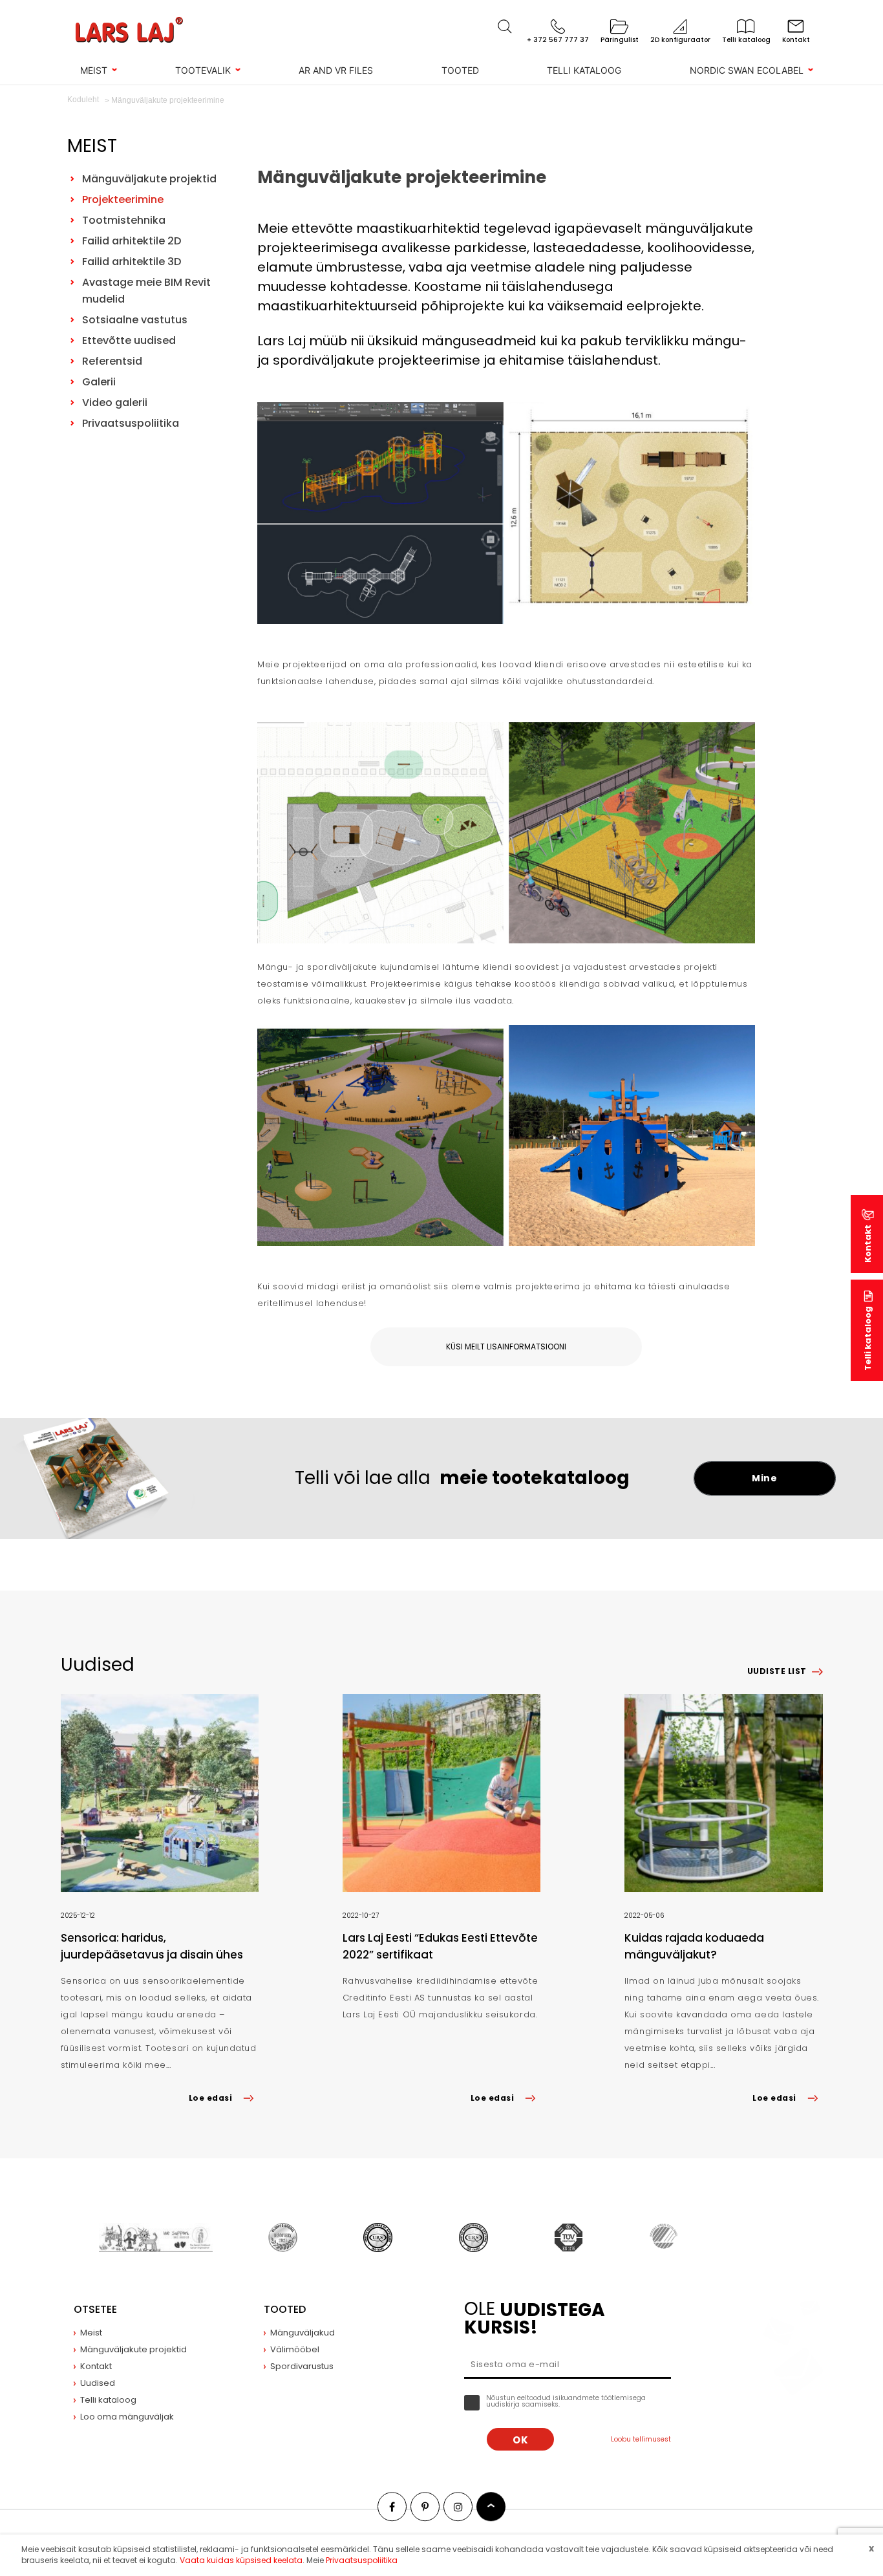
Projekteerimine (123, 199)
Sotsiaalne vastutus (135, 320)
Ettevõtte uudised (129, 340)
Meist (94, 70)
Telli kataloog (584, 70)
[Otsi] (505, 27)
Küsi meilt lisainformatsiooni (506, 1347)
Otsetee (95, 2309)
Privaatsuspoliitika (131, 423)
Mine (764, 1478)
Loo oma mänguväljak (127, 2417)
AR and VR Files (336, 70)
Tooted (460, 70)
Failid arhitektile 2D (132, 241)
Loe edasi (210, 2098)
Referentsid (112, 361)
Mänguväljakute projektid (149, 179)
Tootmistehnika (124, 220)
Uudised (98, 2383)
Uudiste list (777, 1671)
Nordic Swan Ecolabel (747, 70)
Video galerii (115, 403)
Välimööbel (295, 2349)
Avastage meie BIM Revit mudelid (146, 291)
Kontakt (868, 1244)
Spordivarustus (302, 2366)
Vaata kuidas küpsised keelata (241, 2560)
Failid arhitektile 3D (132, 262)
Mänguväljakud (303, 2333)
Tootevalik (203, 70)
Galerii (99, 382)
